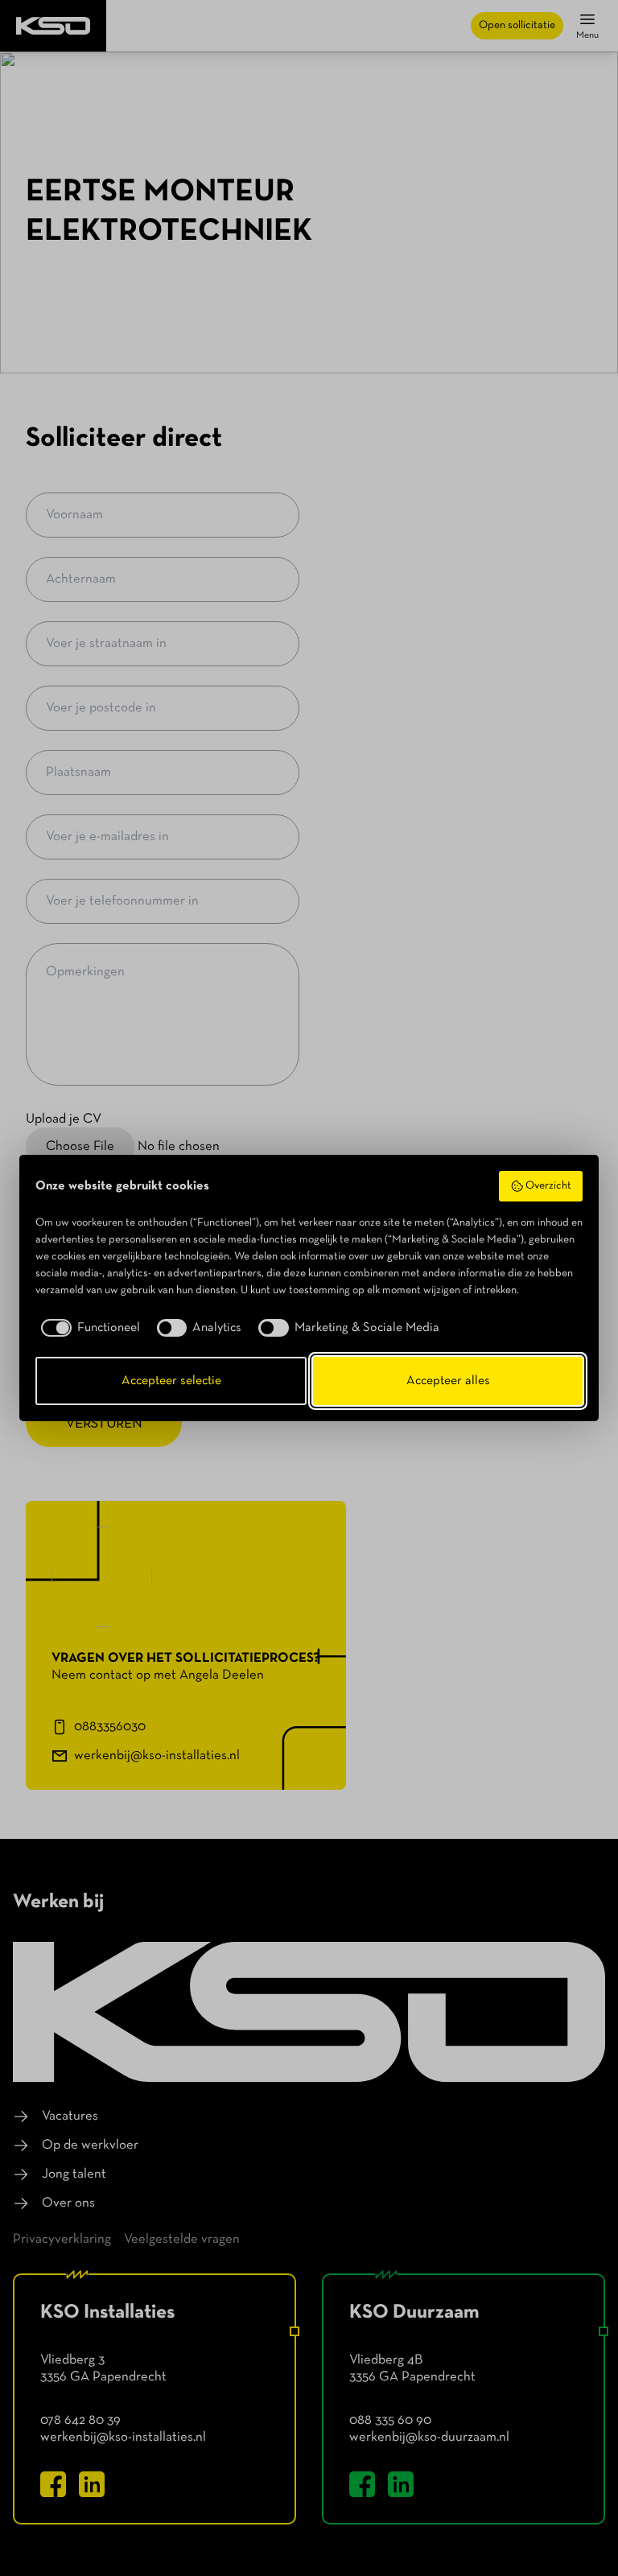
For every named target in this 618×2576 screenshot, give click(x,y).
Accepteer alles (448, 1381)
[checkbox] (88, 1328)
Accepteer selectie (171, 1381)
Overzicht (548, 1186)
